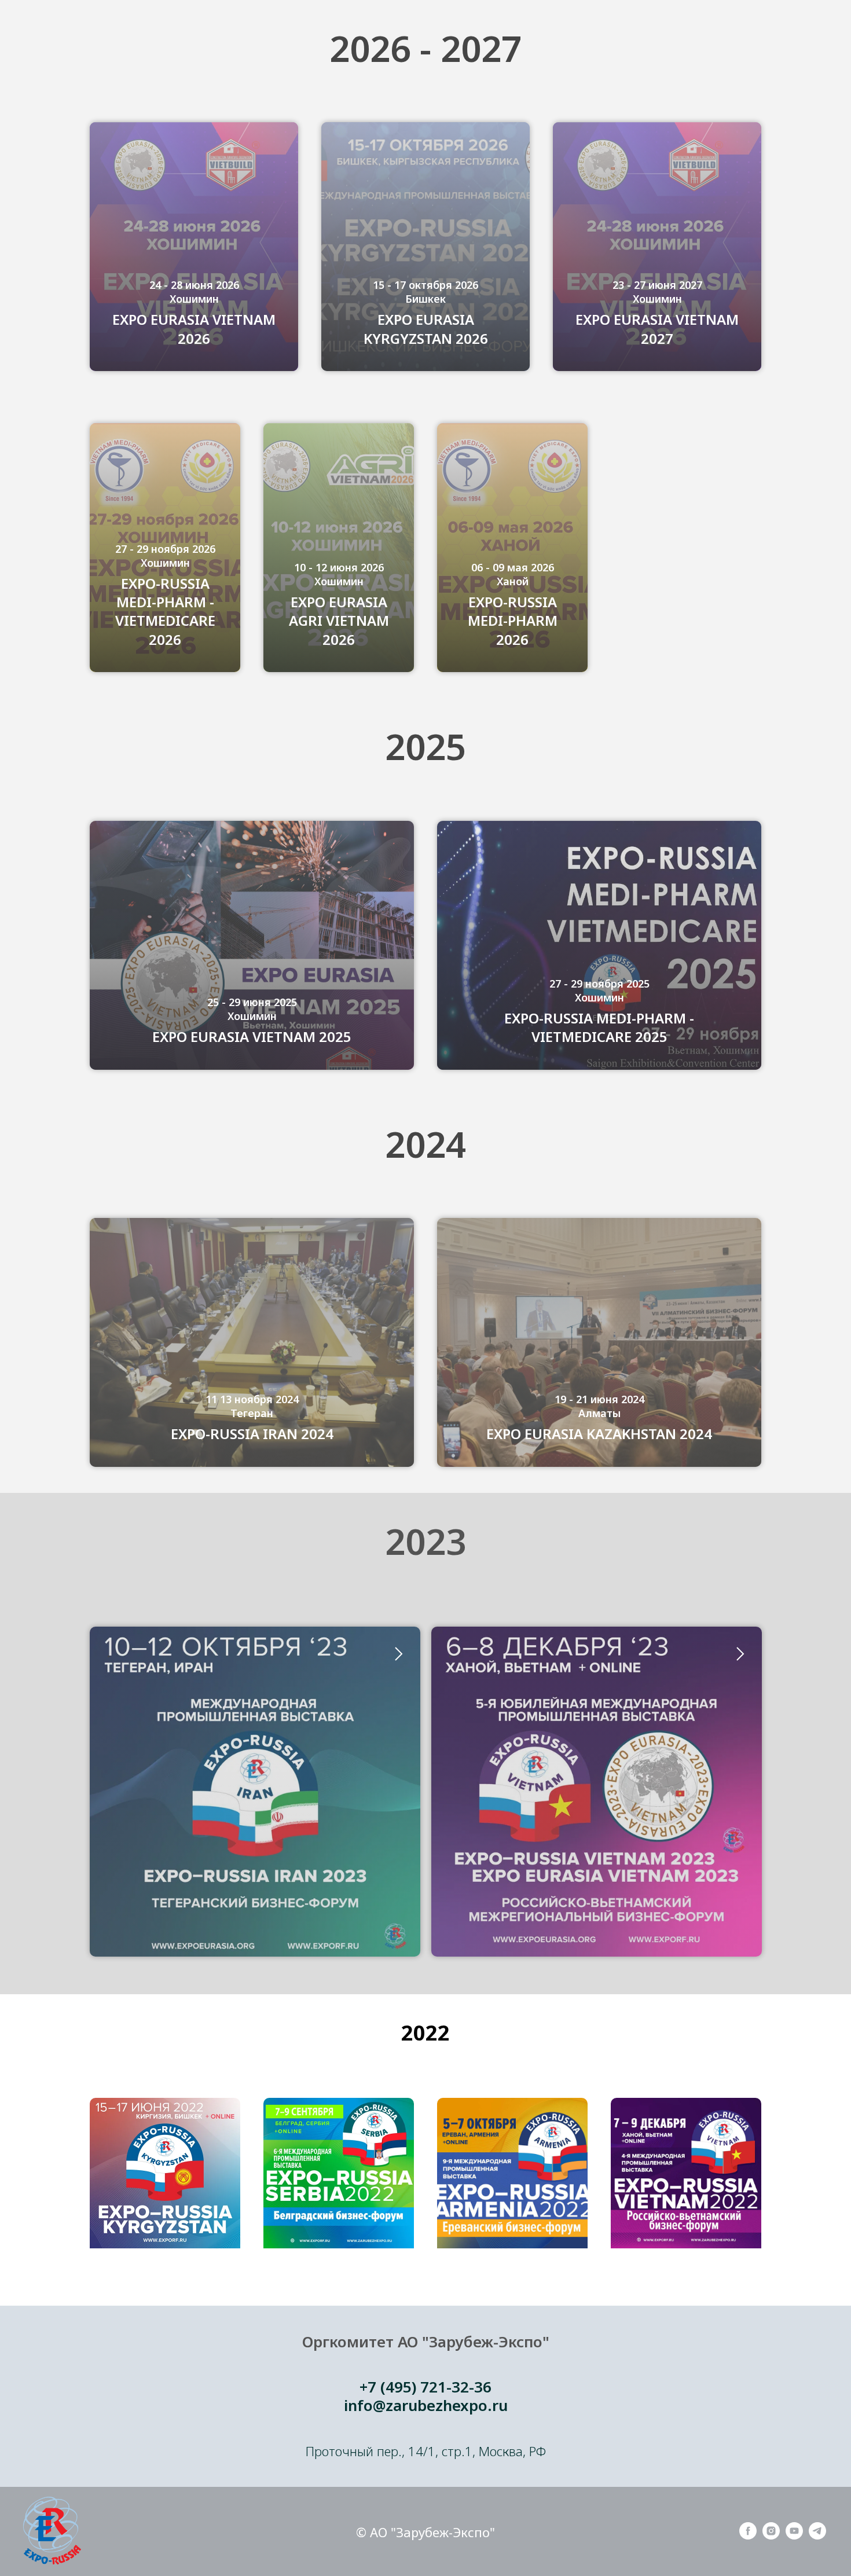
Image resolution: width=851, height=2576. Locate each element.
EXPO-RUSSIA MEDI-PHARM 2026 (513, 621)
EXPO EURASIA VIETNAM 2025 (252, 1037)
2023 (425, 1541)
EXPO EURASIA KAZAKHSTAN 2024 (599, 1434)
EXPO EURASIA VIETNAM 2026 (194, 329)
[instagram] (771, 2536)
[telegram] (817, 2536)
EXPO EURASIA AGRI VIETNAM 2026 (339, 621)
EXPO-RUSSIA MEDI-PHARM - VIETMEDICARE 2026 (165, 612)
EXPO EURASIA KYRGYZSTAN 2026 (426, 329)
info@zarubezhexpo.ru (426, 2405)
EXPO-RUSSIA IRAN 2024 (252, 1434)
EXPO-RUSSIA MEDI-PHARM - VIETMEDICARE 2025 (599, 1028)
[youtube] (794, 2536)
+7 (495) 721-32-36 (425, 2387)
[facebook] (748, 2536)
